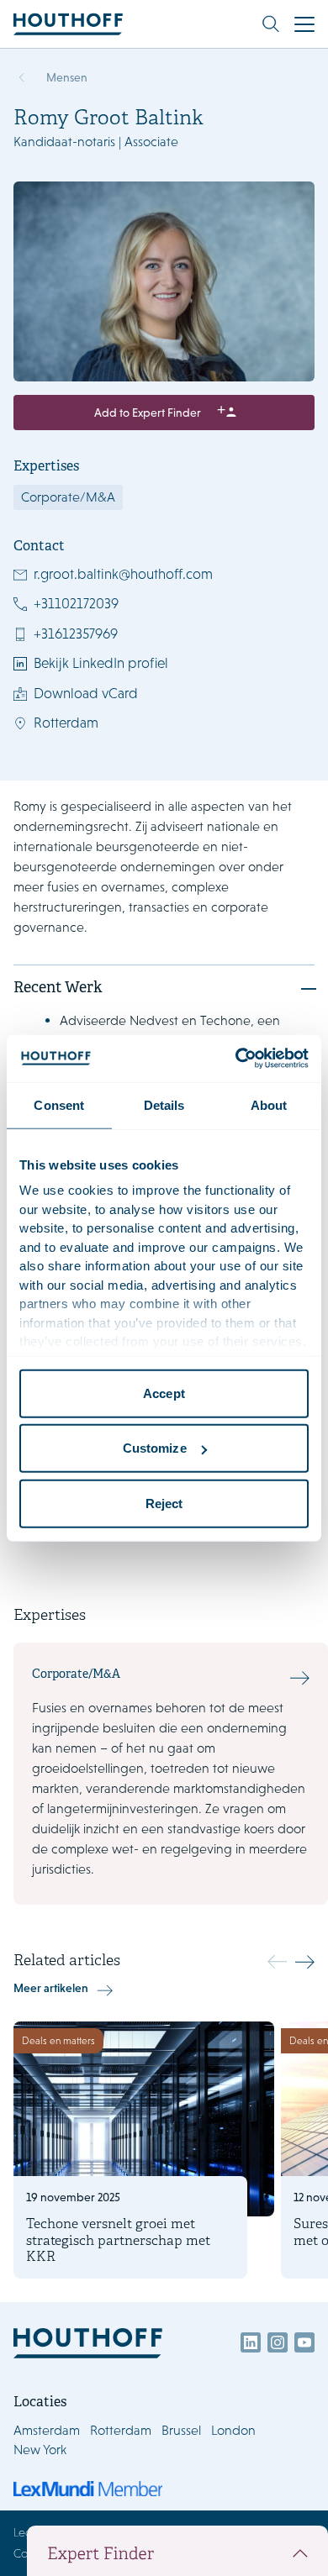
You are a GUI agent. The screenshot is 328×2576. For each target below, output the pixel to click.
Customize (155, 1448)
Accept (164, 1393)
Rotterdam (66, 723)
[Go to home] (68, 24)
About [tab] (269, 1104)
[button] (304, 1962)
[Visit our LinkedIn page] (251, 2342)
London (233, 2430)
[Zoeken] (271, 24)
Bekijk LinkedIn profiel (101, 663)
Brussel (181, 2430)
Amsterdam (47, 2430)
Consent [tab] (59, 1104)
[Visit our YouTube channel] (304, 2342)
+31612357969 (76, 633)
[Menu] (304, 24)
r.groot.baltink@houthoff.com (123, 574)
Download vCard (86, 693)
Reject (164, 1503)
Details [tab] (164, 1104)
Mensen (67, 77)
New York (40, 2450)
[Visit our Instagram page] (278, 2342)
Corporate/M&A (68, 497)
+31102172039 (76, 603)
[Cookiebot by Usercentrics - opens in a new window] (236, 1059)
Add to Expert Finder (148, 413)
